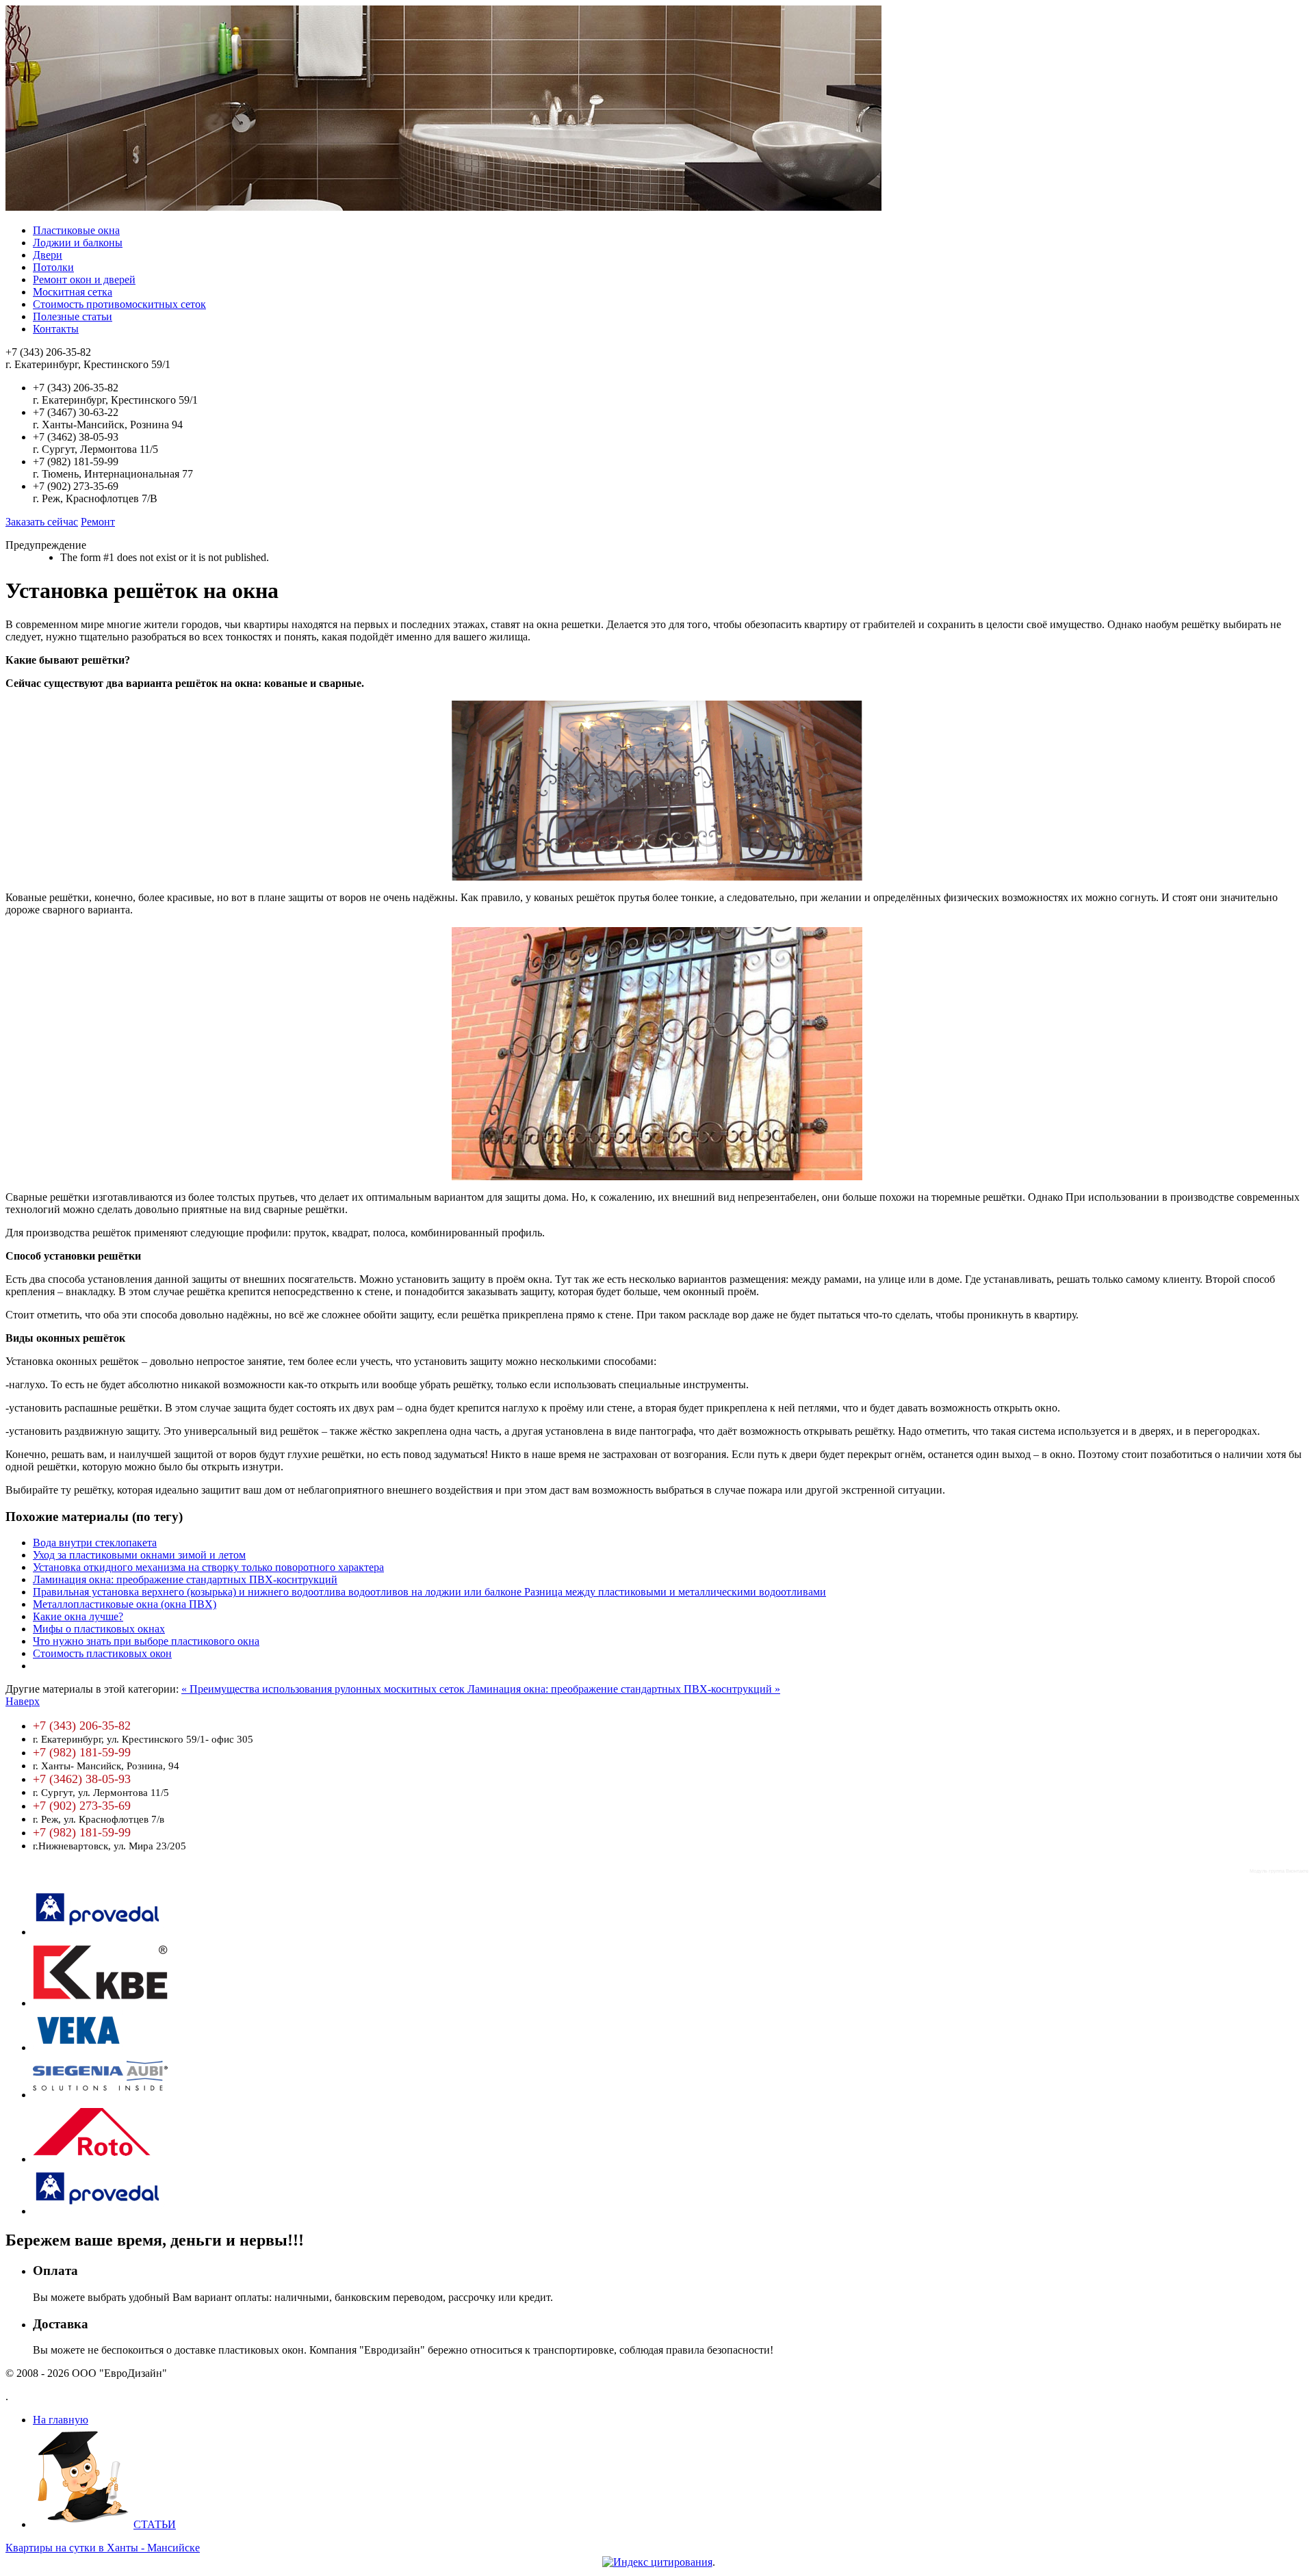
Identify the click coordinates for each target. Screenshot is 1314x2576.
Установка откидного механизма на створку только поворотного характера (208, 1567)
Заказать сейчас (42, 522)
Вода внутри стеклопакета (95, 1543)
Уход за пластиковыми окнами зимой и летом (139, 1555)
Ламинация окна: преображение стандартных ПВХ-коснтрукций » (624, 1689)
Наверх (23, 1701)
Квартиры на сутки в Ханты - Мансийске (103, 2548)
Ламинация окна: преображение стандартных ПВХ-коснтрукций (185, 1579)
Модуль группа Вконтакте (1279, 1871)
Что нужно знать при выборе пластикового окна (146, 1641)
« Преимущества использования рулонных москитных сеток (324, 1689)
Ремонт (98, 522)
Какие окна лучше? (78, 1616)
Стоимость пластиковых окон (102, 1653)
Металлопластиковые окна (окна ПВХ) (125, 1604)
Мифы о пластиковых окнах (99, 1629)
